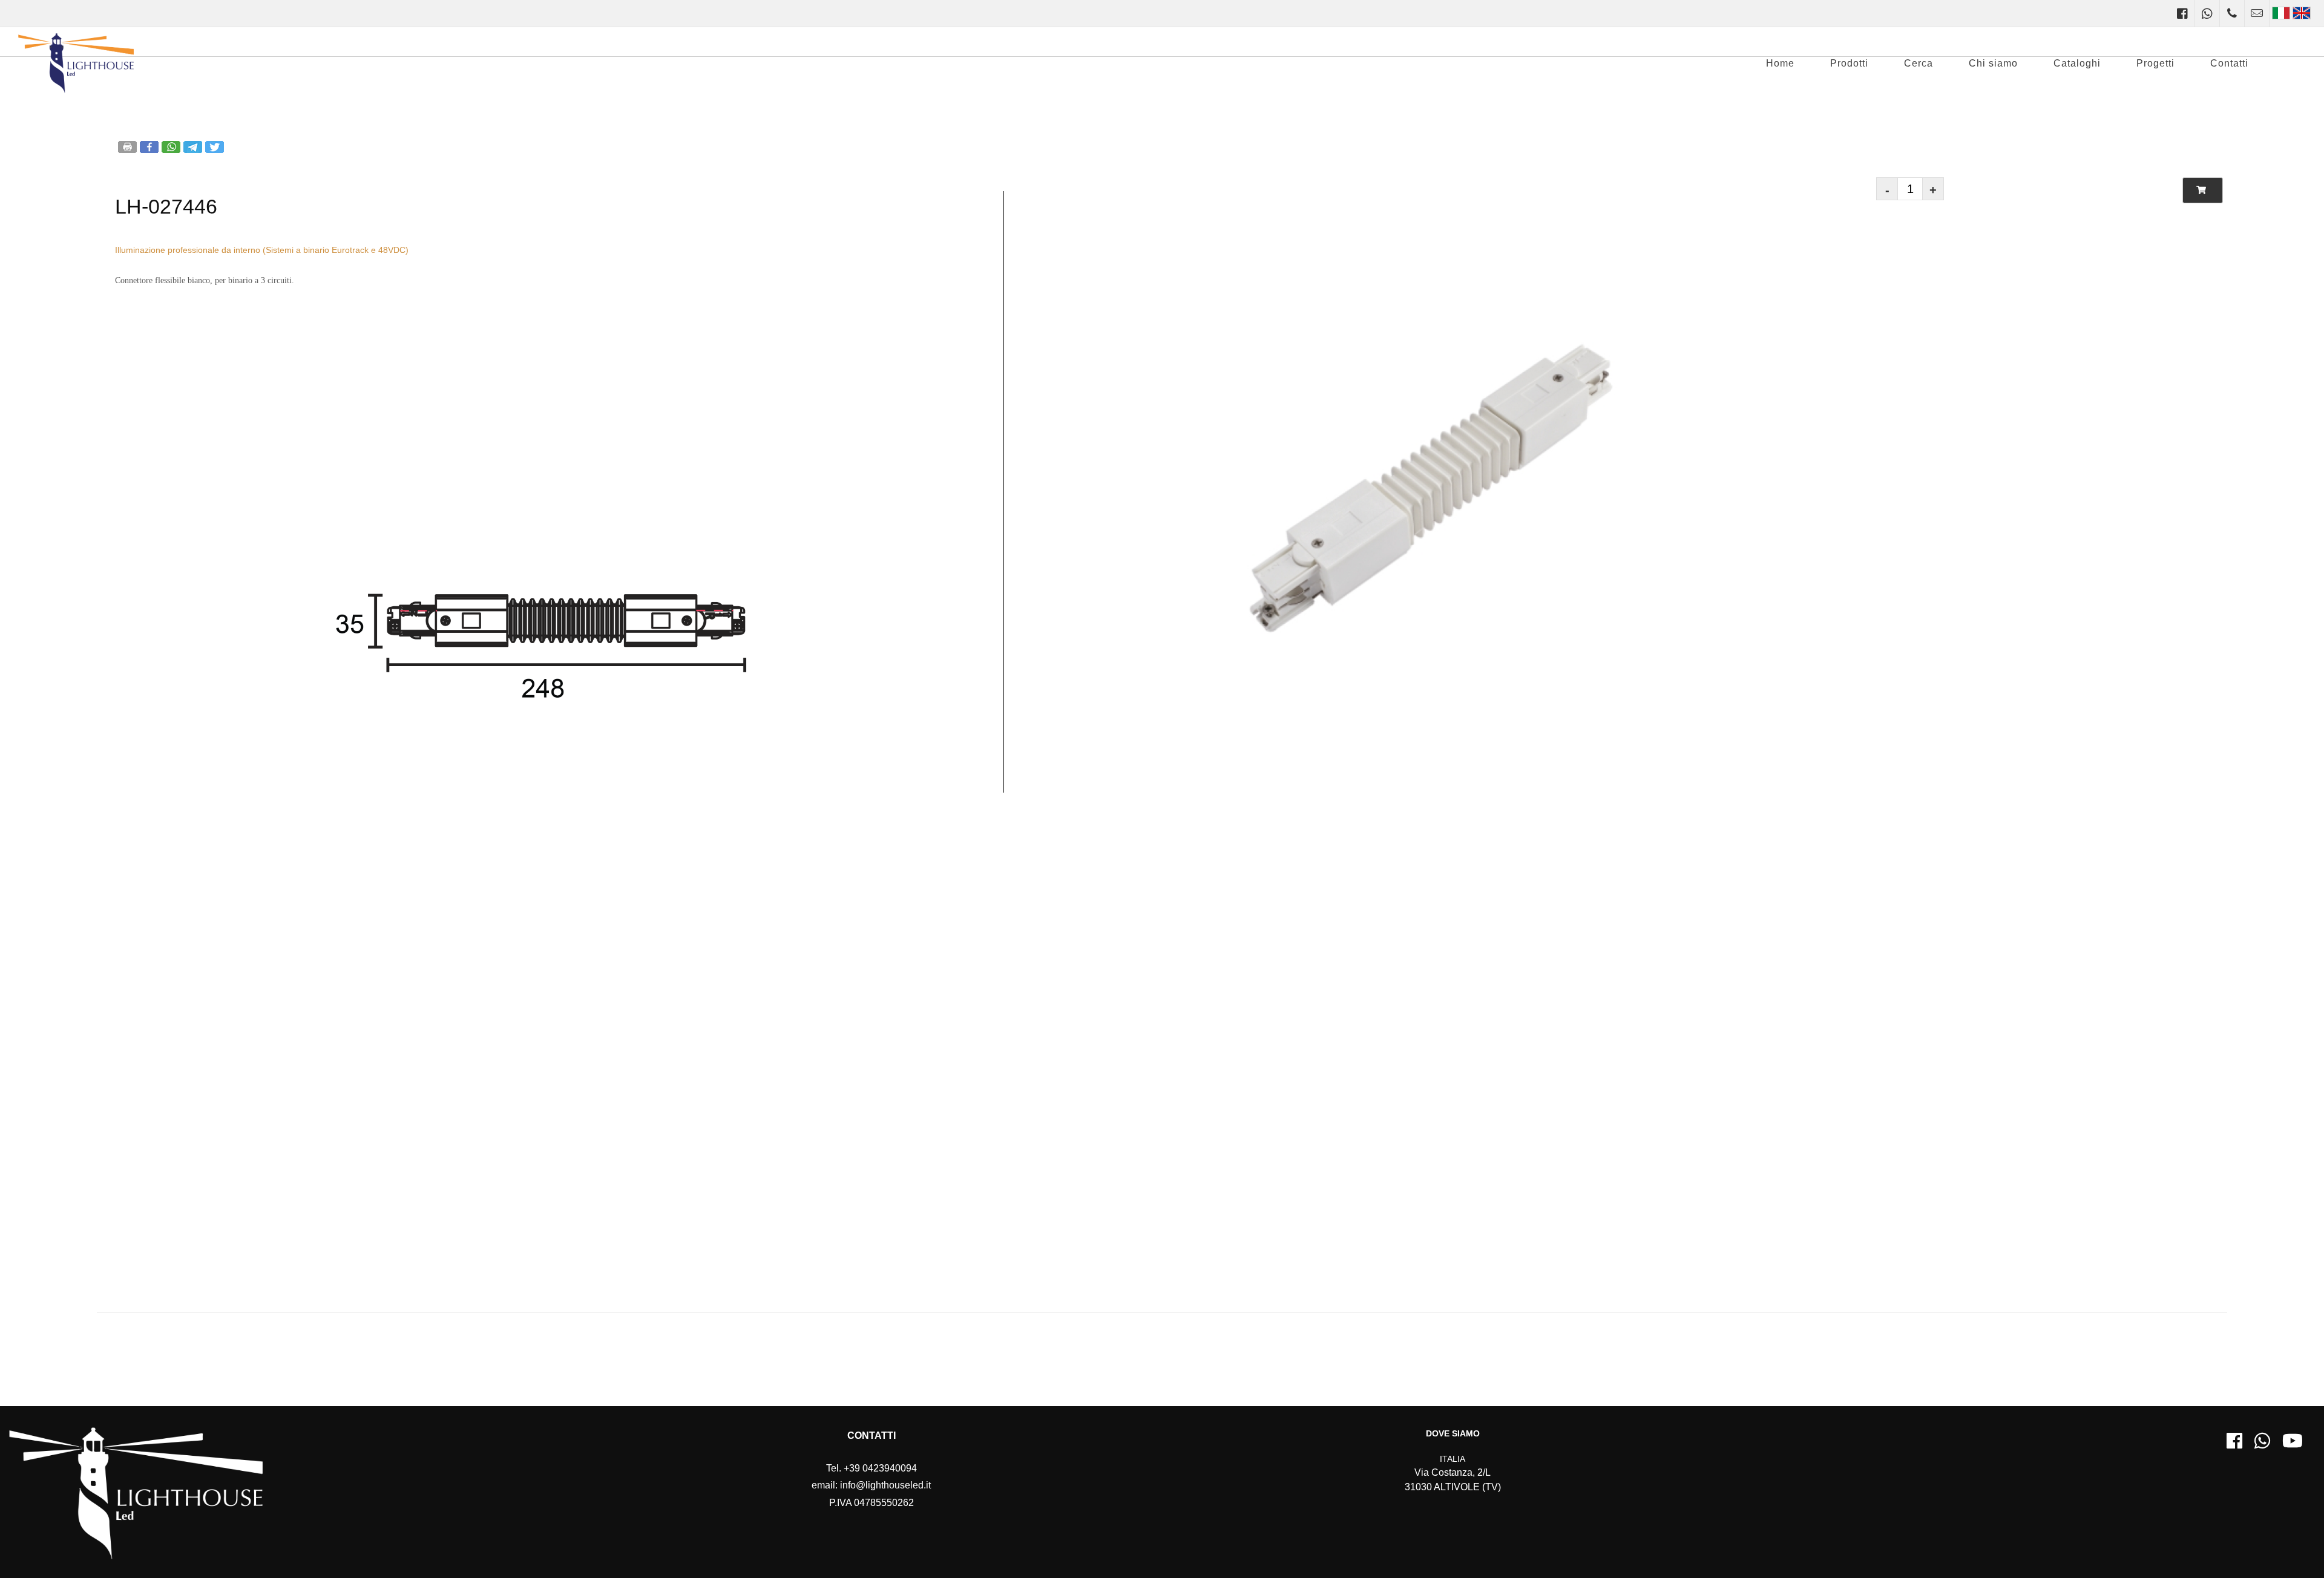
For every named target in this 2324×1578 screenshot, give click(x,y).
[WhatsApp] (2207, 13)
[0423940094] (2232, 13)
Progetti (2155, 63)
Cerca (1919, 63)
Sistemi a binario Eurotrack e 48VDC (336, 250)
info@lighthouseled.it (885, 1485)
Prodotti (1849, 63)
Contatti (2229, 63)
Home (1780, 63)
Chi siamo (1993, 63)
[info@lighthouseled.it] (2257, 13)
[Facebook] (2182, 13)
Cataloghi (2077, 63)
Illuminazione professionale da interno (188, 250)
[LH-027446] (541, 784)
